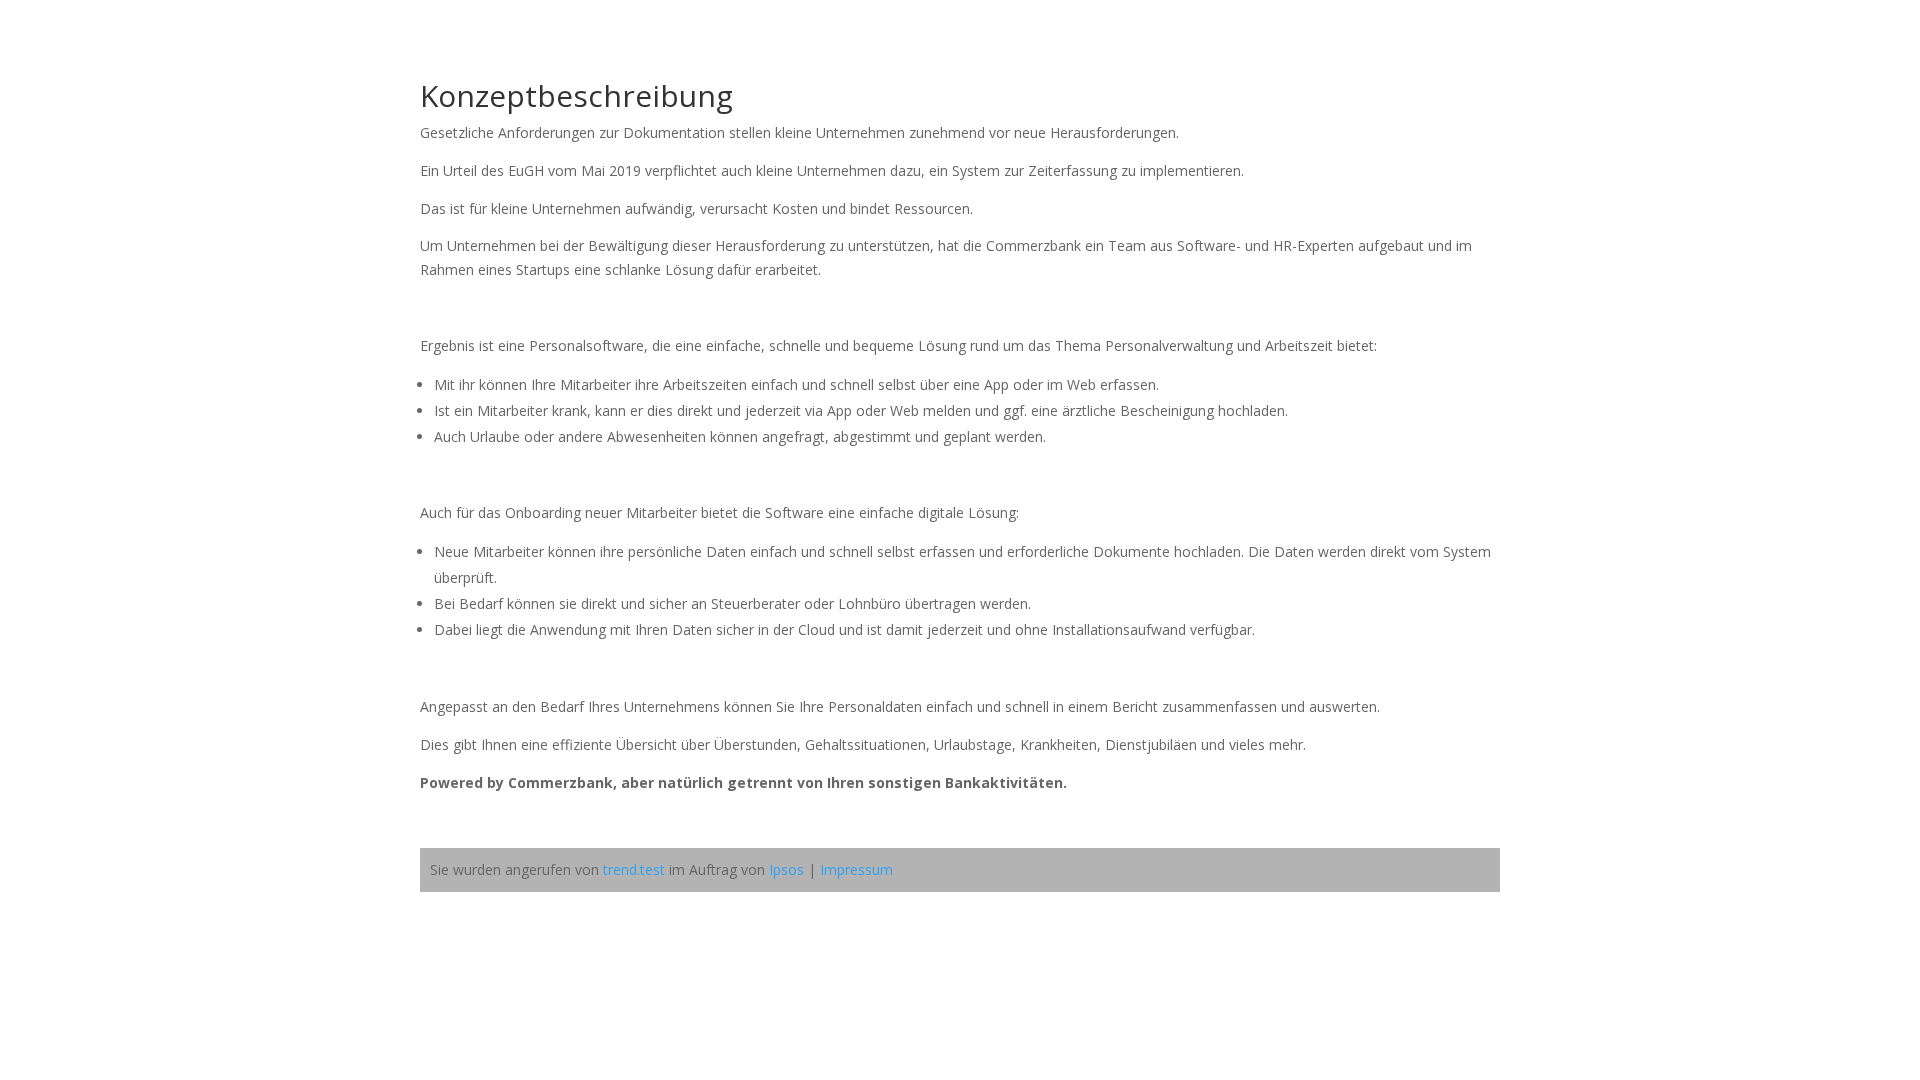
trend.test (634, 869)
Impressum (856, 869)
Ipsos (786, 869)
